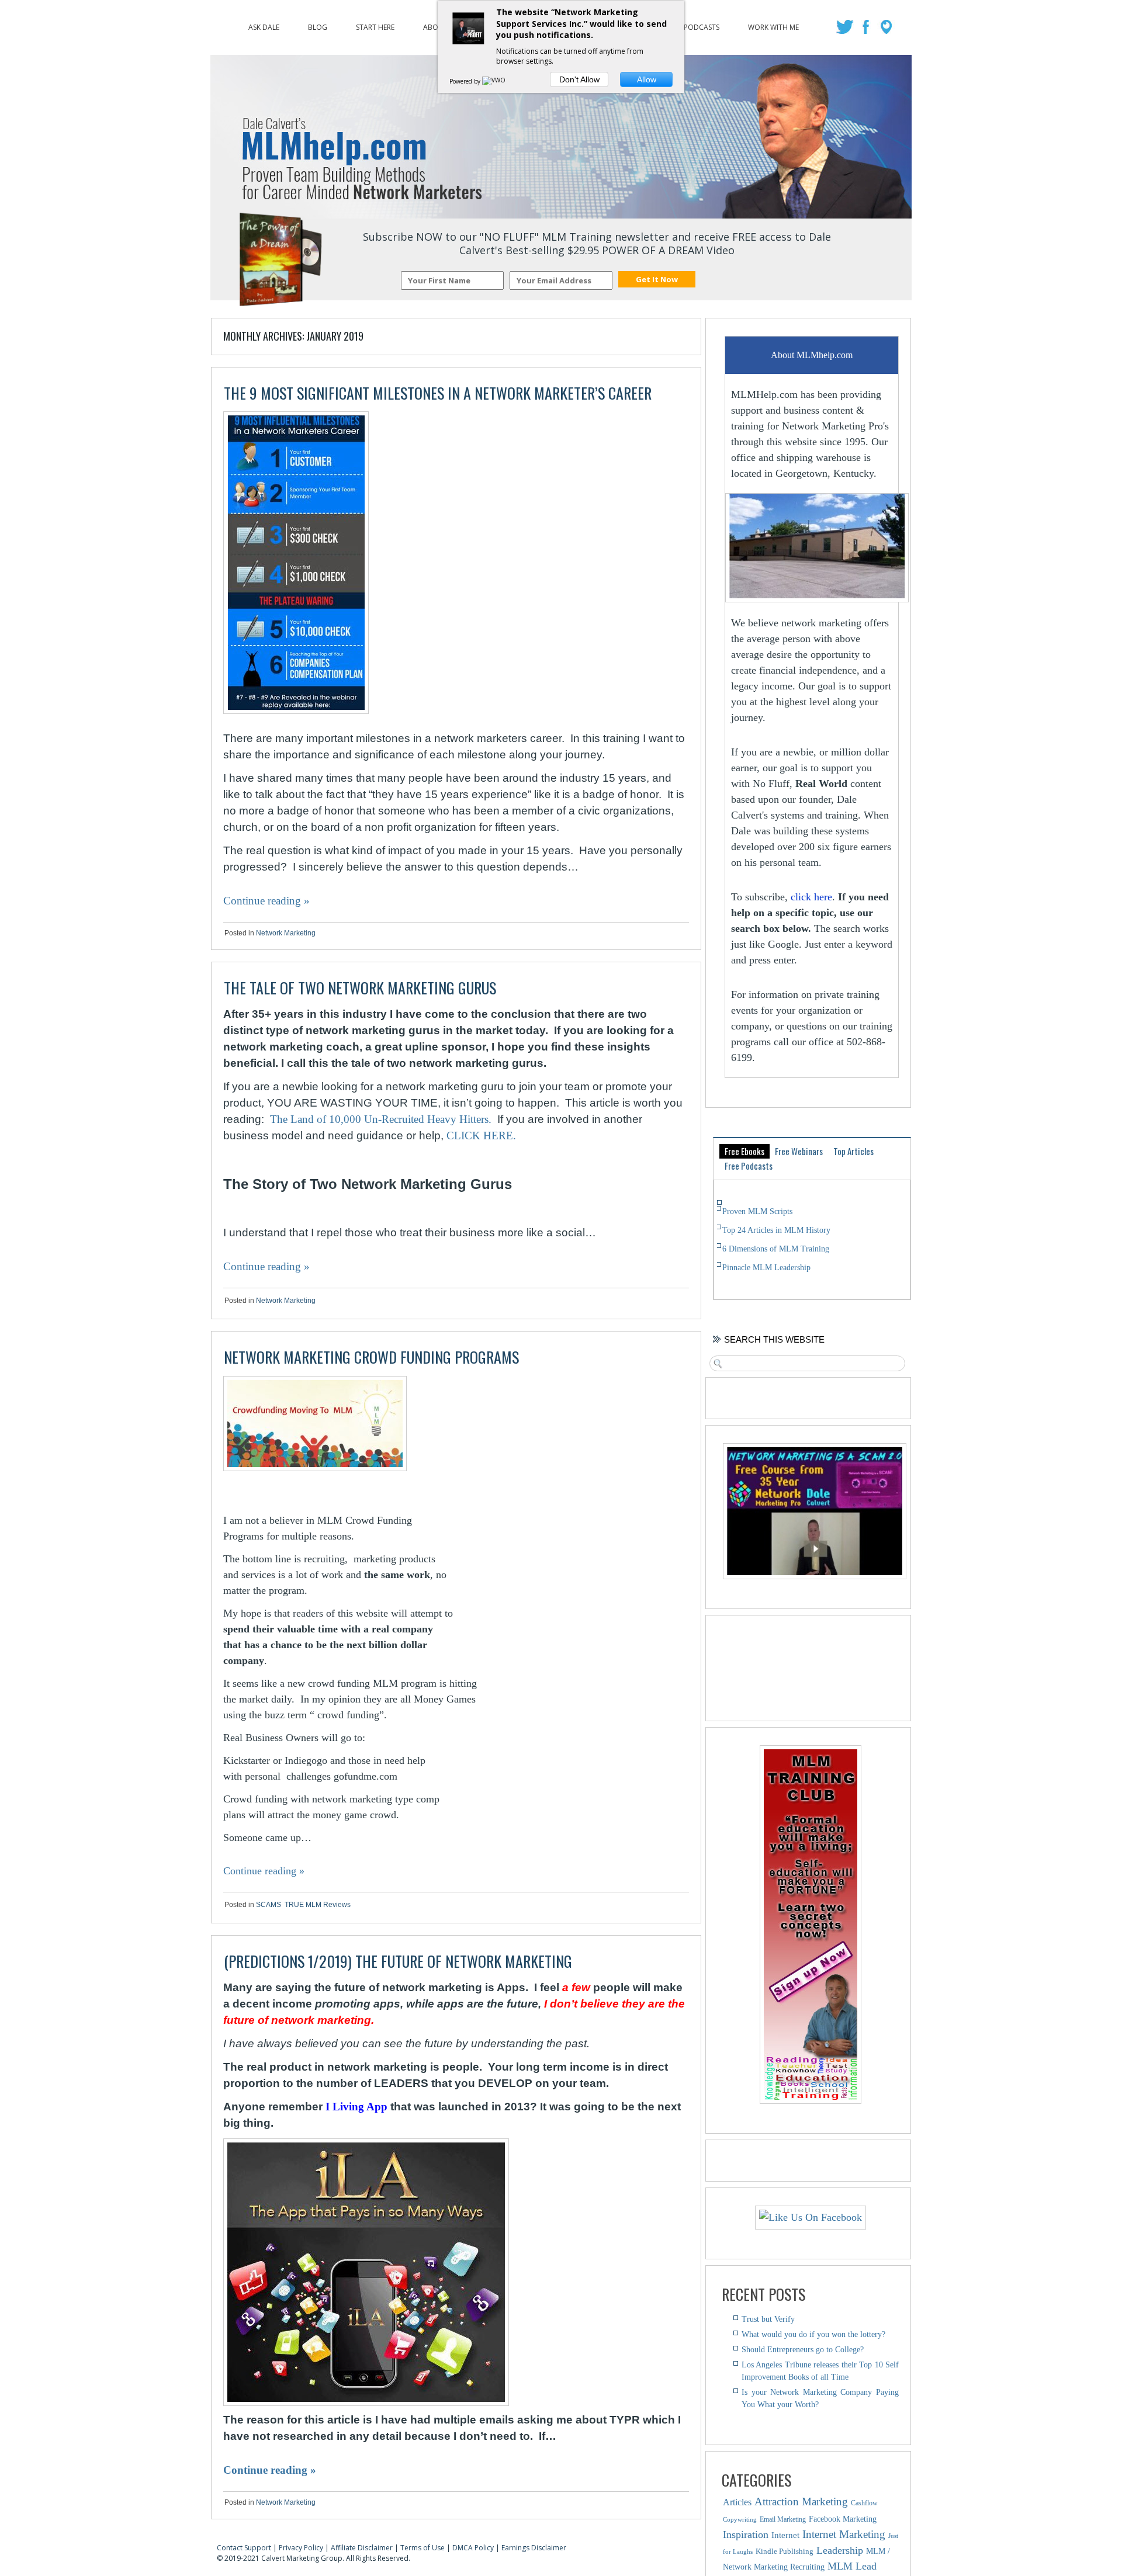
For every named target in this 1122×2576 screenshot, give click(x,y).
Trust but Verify (768, 2319)
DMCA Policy (473, 2548)
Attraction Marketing (801, 2502)
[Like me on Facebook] (867, 30)
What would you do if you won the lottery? (813, 2334)
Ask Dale (264, 25)
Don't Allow (579, 79)
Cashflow (864, 2503)
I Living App (356, 2107)
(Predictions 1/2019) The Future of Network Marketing (398, 1961)
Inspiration (746, 2535)
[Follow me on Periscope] (887, 30)
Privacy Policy (301, 2548)
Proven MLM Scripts (757, 1211)
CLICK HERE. (481, 1136)
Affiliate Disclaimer (362, 2548)
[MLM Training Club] (811, 2100)
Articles (737, 2502)
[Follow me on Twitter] (846, 30)
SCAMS (269, 1905)
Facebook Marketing (843, 2519)
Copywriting (740, 2520)
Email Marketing (783, 2519)
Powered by (466, 81)
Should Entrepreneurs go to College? (803, 2350)
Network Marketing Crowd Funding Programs (371, 1357)
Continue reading (266, 901)
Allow (647, 79)
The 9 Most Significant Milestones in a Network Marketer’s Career (438, 393)
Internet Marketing (844, 2534)
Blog (318, 25)
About (435, 25)
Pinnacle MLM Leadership (766, 1268)
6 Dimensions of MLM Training (776, 1249)
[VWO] (494, 81)
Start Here (375, 25)
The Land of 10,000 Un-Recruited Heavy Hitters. (381, 1119)
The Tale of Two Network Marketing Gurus (360, 988)
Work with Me (773, 25)
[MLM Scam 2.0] (815, 1576)
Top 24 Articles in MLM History (776, 1230)
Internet (785, 2535)
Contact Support (244, 2548)
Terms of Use (423, 2548)
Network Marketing (286, 933)
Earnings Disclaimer (534, 2548)
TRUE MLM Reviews (318, 1905)
